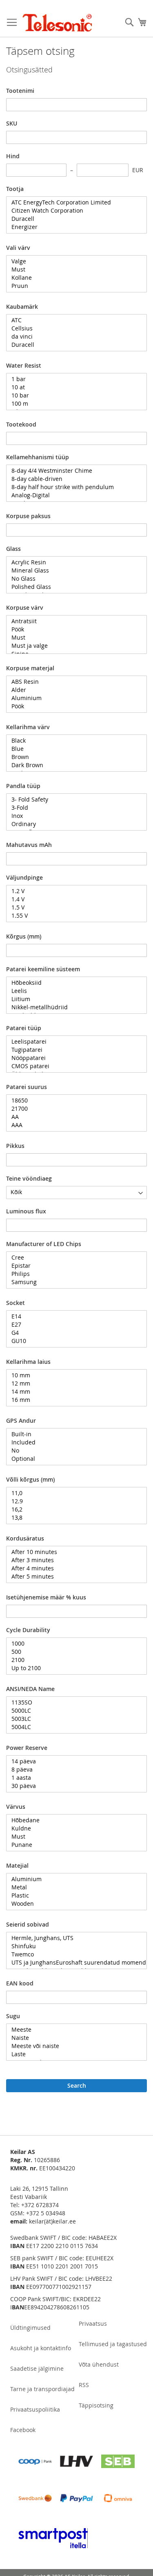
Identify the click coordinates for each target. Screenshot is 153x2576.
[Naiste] (73, 2038)
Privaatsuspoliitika (35, 2409)
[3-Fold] (73, 808)
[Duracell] (73, 219)
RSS (84, 2385)
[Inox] (73, 816)
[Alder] (73, 690)
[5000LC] (73, 1711)
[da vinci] (73, 337)
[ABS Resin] (73, 682)
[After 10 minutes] (73, 1552)
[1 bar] (73, 379)
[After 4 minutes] (73, 1568)
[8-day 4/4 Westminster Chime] (73, 471)
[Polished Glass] (73, 587)
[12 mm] (73, 1383)
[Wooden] (73, 1904)
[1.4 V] (73, 899)
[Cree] (73, 1258)
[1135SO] (73, 1702)
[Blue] (73, 749)
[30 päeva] (73, 1786)
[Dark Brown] (73, 765)
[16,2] (73, 1509)
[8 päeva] (73, 1770)
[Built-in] (73, 1434)
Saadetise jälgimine (37, 2368)
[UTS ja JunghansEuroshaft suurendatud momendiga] (73, 1963)
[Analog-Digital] (73, 495)
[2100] (73, 1660)
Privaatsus (93, 2323)
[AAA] (73, 1125)
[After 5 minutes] (73, 1577)
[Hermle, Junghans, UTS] (73, 1938)
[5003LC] (73, 1719)
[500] (73, 1652)
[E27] (73, 1325)
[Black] (73, 741)
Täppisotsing (96, 2405)
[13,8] (73, 1518)
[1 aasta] (73, 1778)
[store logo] (57, 23)
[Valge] (73, 261)
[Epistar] (73, 1266)
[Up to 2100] (73, 1668)
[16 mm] (73, 1400)
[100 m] (73, 404)
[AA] (73, 1117)
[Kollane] (73, 278)
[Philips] (73, 1274)
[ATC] (73, 320)
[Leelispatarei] (73, 1042)
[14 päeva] (73, 1761)
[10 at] (73, 387)
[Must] (73, 270)
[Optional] (73, 1459)
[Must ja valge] (73, 646)
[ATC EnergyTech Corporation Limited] (73, 202)
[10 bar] (73, 395)
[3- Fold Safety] (73, 800)
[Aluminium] (73, 698)
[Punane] (73, 1845)
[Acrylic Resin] (73, 562)
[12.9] (73, 1501)
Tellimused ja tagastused (113, 2344)
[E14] (73, 1316)
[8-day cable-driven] (73, 479)
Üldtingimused (30, 2328)
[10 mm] (73, 1375)
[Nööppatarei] (73, 1058)
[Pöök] (73, 629)
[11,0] (73, 1493)
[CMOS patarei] (73, 1066)
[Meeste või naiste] (73, 2046)
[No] (73, 1451)
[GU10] (73, 1341)
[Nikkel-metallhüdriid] (73, 1007)
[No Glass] (73, 579)
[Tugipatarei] (73, 1050)
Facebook (23, 2430)
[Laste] (73, 2054)
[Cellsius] (73, 328)
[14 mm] (73, 1392)
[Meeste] (73, 2030)
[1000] (73, 1644)
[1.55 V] (73, 916)
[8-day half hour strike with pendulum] (73, 487)
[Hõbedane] (73, 1820)
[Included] (73, 1442)
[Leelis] (73, 991)
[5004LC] (73, 1727)
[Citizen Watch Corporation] (73, 211)
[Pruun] (73, 286)
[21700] (73, 1109)
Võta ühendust (99, 2364)
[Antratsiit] (73, 621)
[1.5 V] (73, 907)
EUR (138, 170)
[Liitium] (73, 999)
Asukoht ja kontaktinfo (41, 2348)
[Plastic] (73, 1896)
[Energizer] (73, 227)
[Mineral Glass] (73, 570)
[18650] (73, 1100)
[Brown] (73, 757)
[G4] (73, 1333)
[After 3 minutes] (73, 1560)
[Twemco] (73, 1954)
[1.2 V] (73, 891)
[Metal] (73, 1887)
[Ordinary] (73, 824)
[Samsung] (73, 1282)
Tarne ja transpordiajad (42, 2389)
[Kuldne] (73, 1828)
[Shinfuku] (73, 1946)
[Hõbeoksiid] (73, 983)
